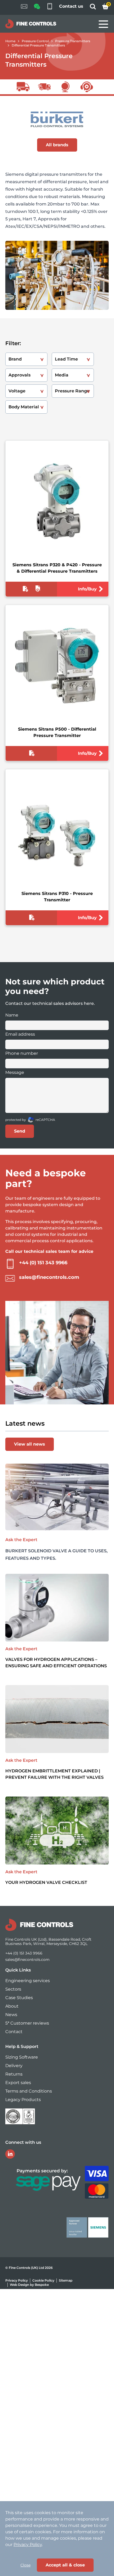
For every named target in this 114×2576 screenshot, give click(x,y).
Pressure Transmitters (73, 41)
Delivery (14, 2066)
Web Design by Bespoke (29, 2285)
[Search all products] (93, 8)
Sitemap (66, 2280)
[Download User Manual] (38, 590)
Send (20, 1131)
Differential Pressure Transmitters (38, 45)
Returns (14, 2074)
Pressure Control (35, 41)
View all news (30, 1444)
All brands (57, 145)
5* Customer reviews (27, 2023)
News (11, 2015)
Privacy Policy (17, 2280)
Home (10, 41)
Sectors (13, 1989)
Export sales (18, 2083)
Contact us (71, 6)
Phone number (22, 1053)
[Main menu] (103, 24)
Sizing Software (22, 2057)
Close (25, 2565)
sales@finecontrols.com (49, 1277)
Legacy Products (23, 2100)
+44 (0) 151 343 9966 (43, 1263)
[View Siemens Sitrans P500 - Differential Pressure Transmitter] (57, 666)
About (12, 2006)
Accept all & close (65, 2565)
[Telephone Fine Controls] (50, 7)
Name (12, 1015)
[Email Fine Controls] (24, 7)
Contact (14, 2032)
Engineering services (28, 1981)
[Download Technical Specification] (25, 590)
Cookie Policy (43, 2280)
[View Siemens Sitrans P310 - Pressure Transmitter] (57, 830)
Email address (20, 1034)
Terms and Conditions (29, 2091)
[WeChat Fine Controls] (37, 8)
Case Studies (19, 1998)
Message (15, 1072)
